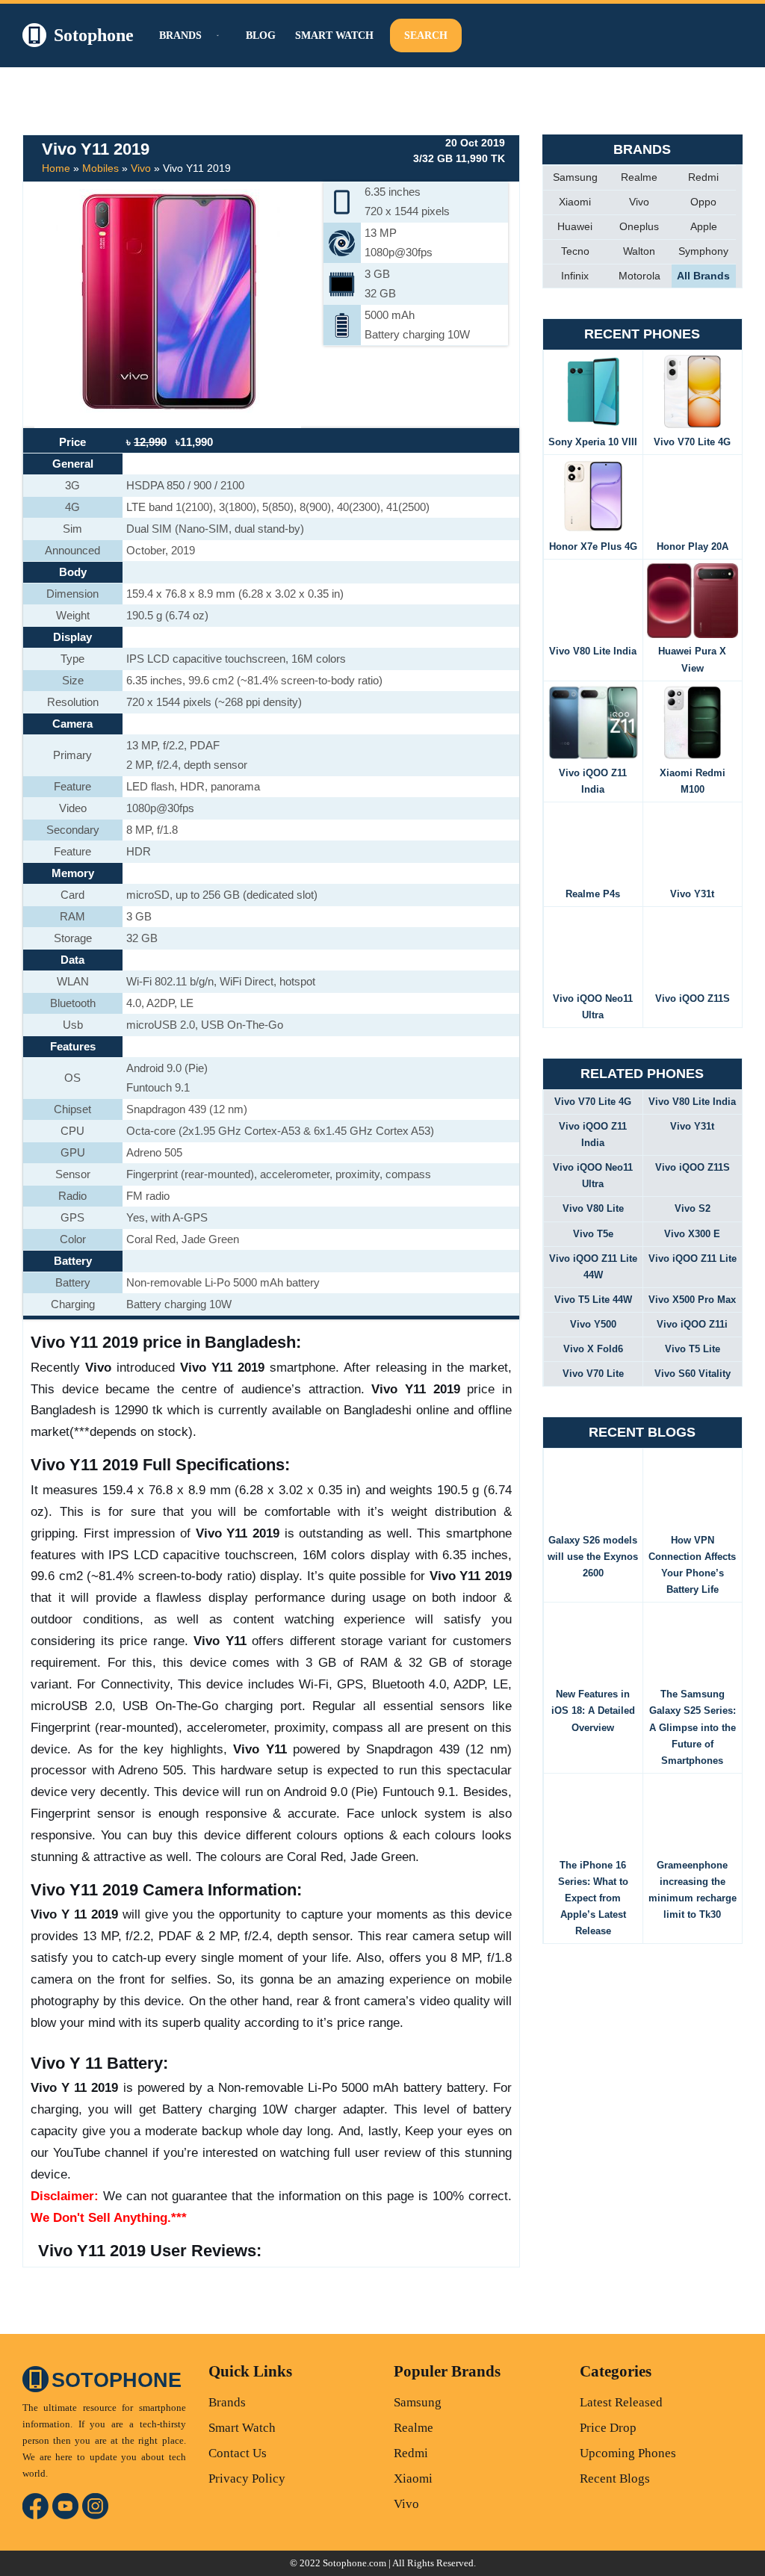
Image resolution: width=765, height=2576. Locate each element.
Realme (639, 177)
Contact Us (238, 2453)
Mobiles (100, 168)
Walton (639, 251)
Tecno (575, 251)
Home (56, 168)
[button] (216, 35)
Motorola (639, 276)
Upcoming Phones (628, 2453)
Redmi (703, 177)
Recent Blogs (615, 2479)
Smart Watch (334, 35)
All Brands (703, 276)
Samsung (575, 177)
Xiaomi (575, 202)
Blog (261, 35)
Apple (704, 226)
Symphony (703, 251)
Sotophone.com (354, 2563)
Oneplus (639, 226)
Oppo (703, 202)
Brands (227, 2402)
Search (426, 35)
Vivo (141, 168)
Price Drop (608, 2428)
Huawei (575, 226)
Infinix (575, 276)
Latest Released (621, 2402)
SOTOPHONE (117, 2380)
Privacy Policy (247, 2479)
